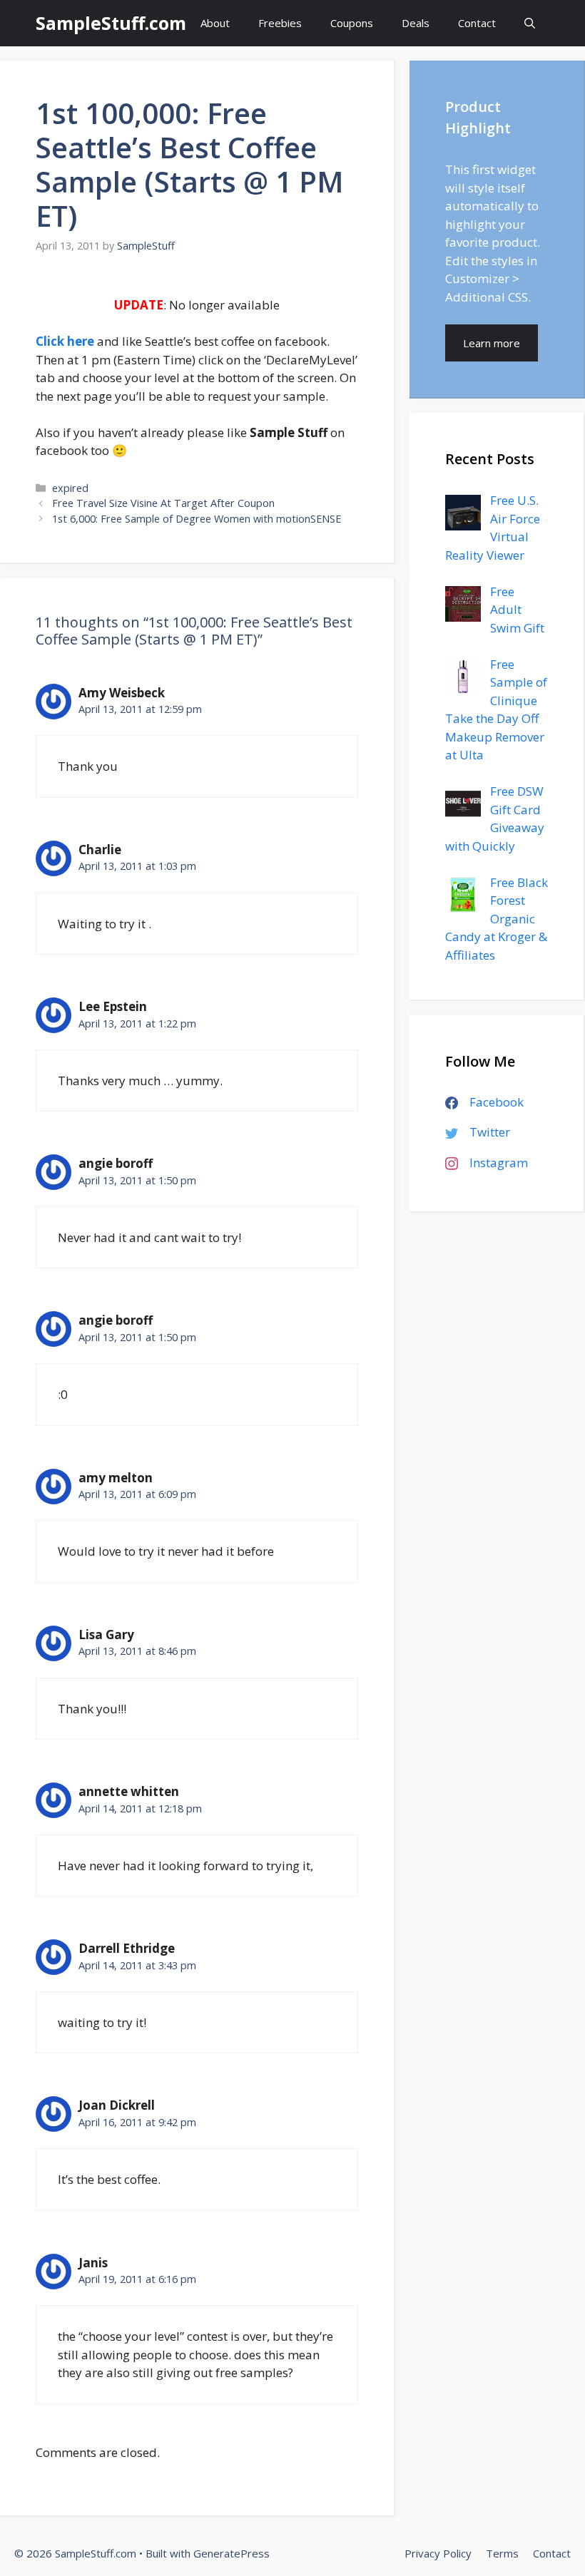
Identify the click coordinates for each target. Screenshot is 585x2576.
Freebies (280, 23)
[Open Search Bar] (530, 23)
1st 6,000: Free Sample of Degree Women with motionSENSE (197, 519)
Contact (477, 23)
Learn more (492, 343)
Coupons (352, 23)
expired (70, 488)
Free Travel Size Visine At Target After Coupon (163, 503)
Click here (65, 341)
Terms (502, 2553)
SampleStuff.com (111, 23)
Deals (416, 23)
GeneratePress (232, 2553)
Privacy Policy (438, 2553)
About (215, 23)
